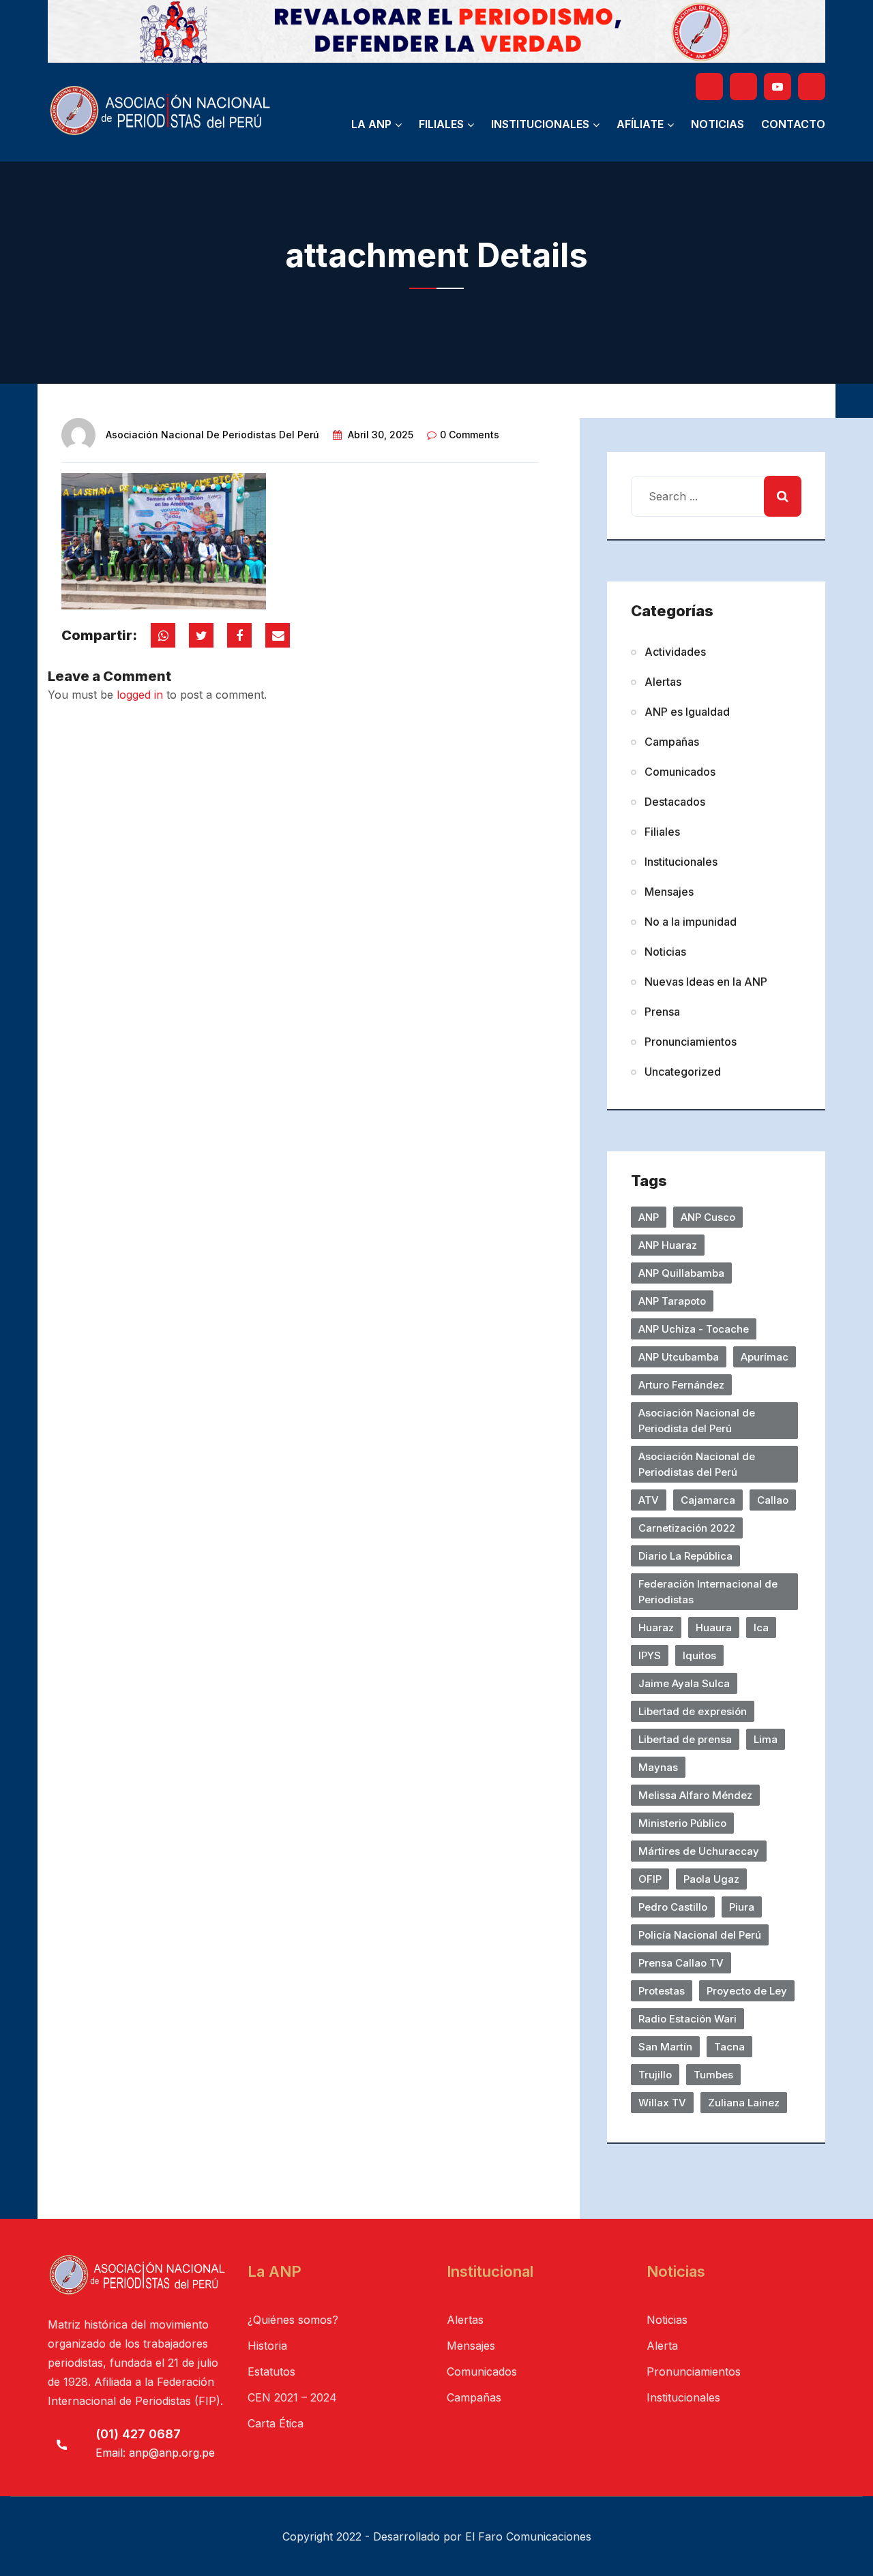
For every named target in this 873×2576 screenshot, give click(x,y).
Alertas (663, 682)
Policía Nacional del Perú (700, 1935)
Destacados (675, 802)
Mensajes (669, 892)
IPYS (650, 1655)
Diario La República (685, 1556)
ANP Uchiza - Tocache (694, 1329)
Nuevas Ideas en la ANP (706, 982)
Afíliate (640, 124)
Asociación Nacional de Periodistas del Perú (212, 435)
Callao (773, 1500)
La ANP (371, 124)
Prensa (662, 1012)
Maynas (658, 1767)
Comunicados (680, 772)
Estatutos (271, 2372)
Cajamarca (708, 1500)
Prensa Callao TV (681, 1963)
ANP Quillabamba (681, 1273)
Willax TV (662, 2103)
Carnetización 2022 (687, 1528)
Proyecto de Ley (747, 1991)
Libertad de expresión (693, 1711)
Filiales (441, 124)
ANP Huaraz (668, 1245)
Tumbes (713, 2075)
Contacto (793, 124)
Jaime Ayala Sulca (684, 1683)
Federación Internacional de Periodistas (708, 1592)
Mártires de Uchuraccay (699, 1851)
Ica (761, 1627)
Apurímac (765, 1357)
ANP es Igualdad (687, 712)
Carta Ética (276, 2423)
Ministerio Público (682, 1823)
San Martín (665, 2047)
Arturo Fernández (681, 1385)
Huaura (714, 1627)
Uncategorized (683, 1072)
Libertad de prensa (685, 1739)
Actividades (675, 652)
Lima (766, 1739)
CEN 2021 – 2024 (292, 2397)
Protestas (662, 1991)
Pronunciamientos (691, 1042)
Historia (267, 2346)
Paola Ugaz (711, 1879)
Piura (742, 1907)
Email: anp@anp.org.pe (155, 2453)
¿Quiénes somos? (293, 2320)
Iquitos (699, 1655)
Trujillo (655, 2075)
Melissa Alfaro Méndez (695, 1795)
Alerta (662, 2346)
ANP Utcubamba (679, 1357)
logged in (140, 695)
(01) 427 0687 (138, 2434)
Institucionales (540, 124)
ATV (649, 1500)
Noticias (717, 124)
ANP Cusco (708, 1217)
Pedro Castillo (673, 1907)
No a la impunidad (691, 922)
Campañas (672, 742)
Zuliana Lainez (744, 2103)
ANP (649, 1217)
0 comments (470, 435)
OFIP (650, 1879)
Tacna (729, 2047)
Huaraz (656, 1627)
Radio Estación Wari (687, 2019)
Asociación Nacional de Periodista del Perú (697, 1421)
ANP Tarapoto (672, 1301)
